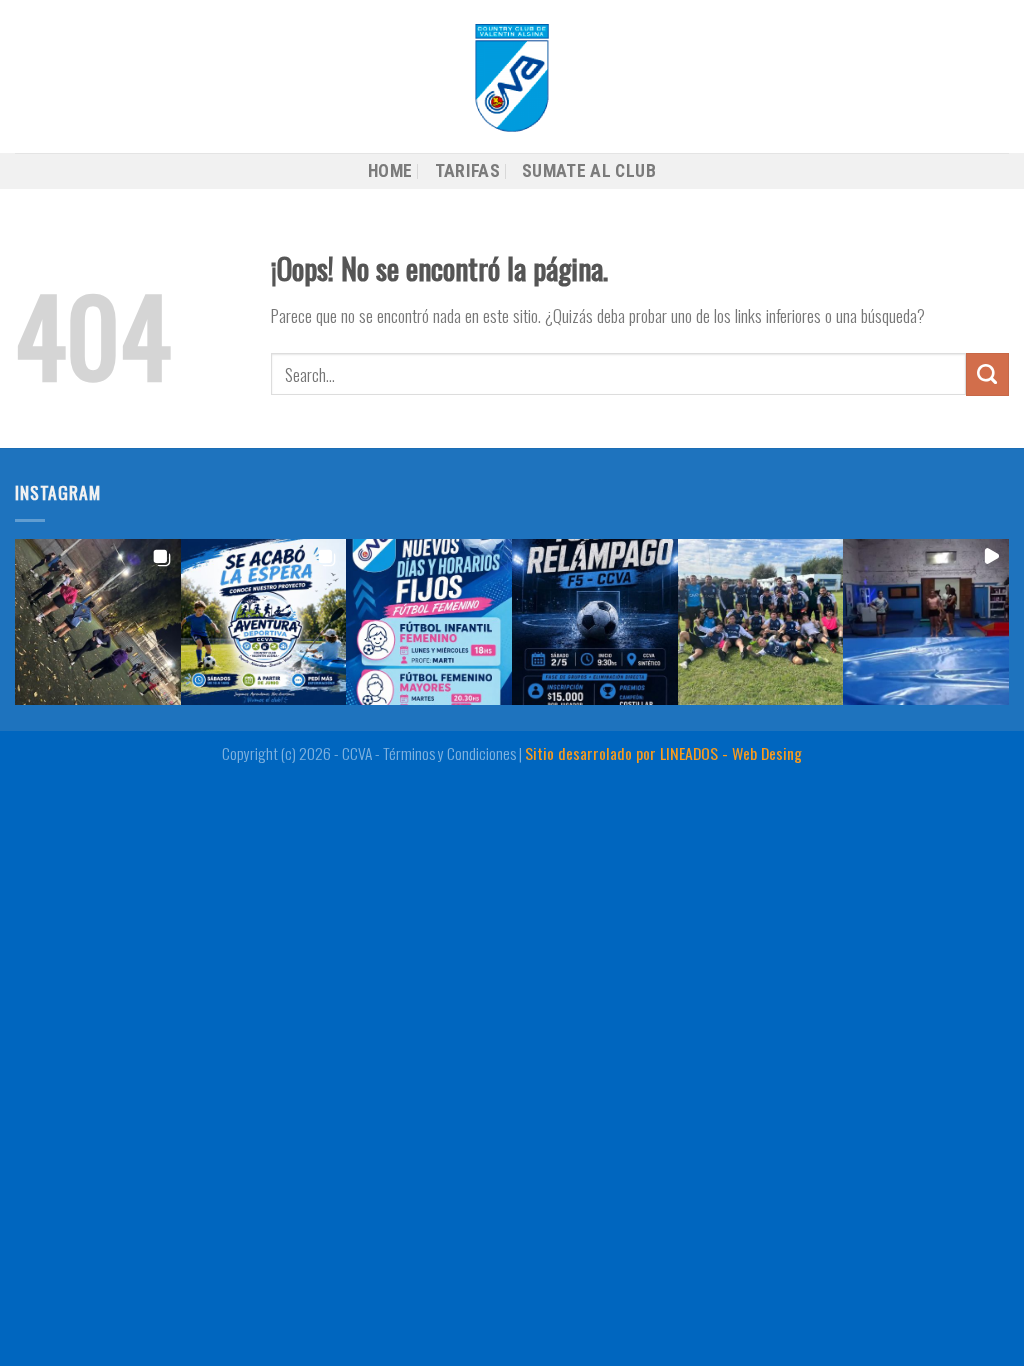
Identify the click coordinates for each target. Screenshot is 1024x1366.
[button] (98, 622)
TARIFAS (467, 171)
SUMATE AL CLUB (589, 171)
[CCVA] (512, 76)
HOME (390, 171)
